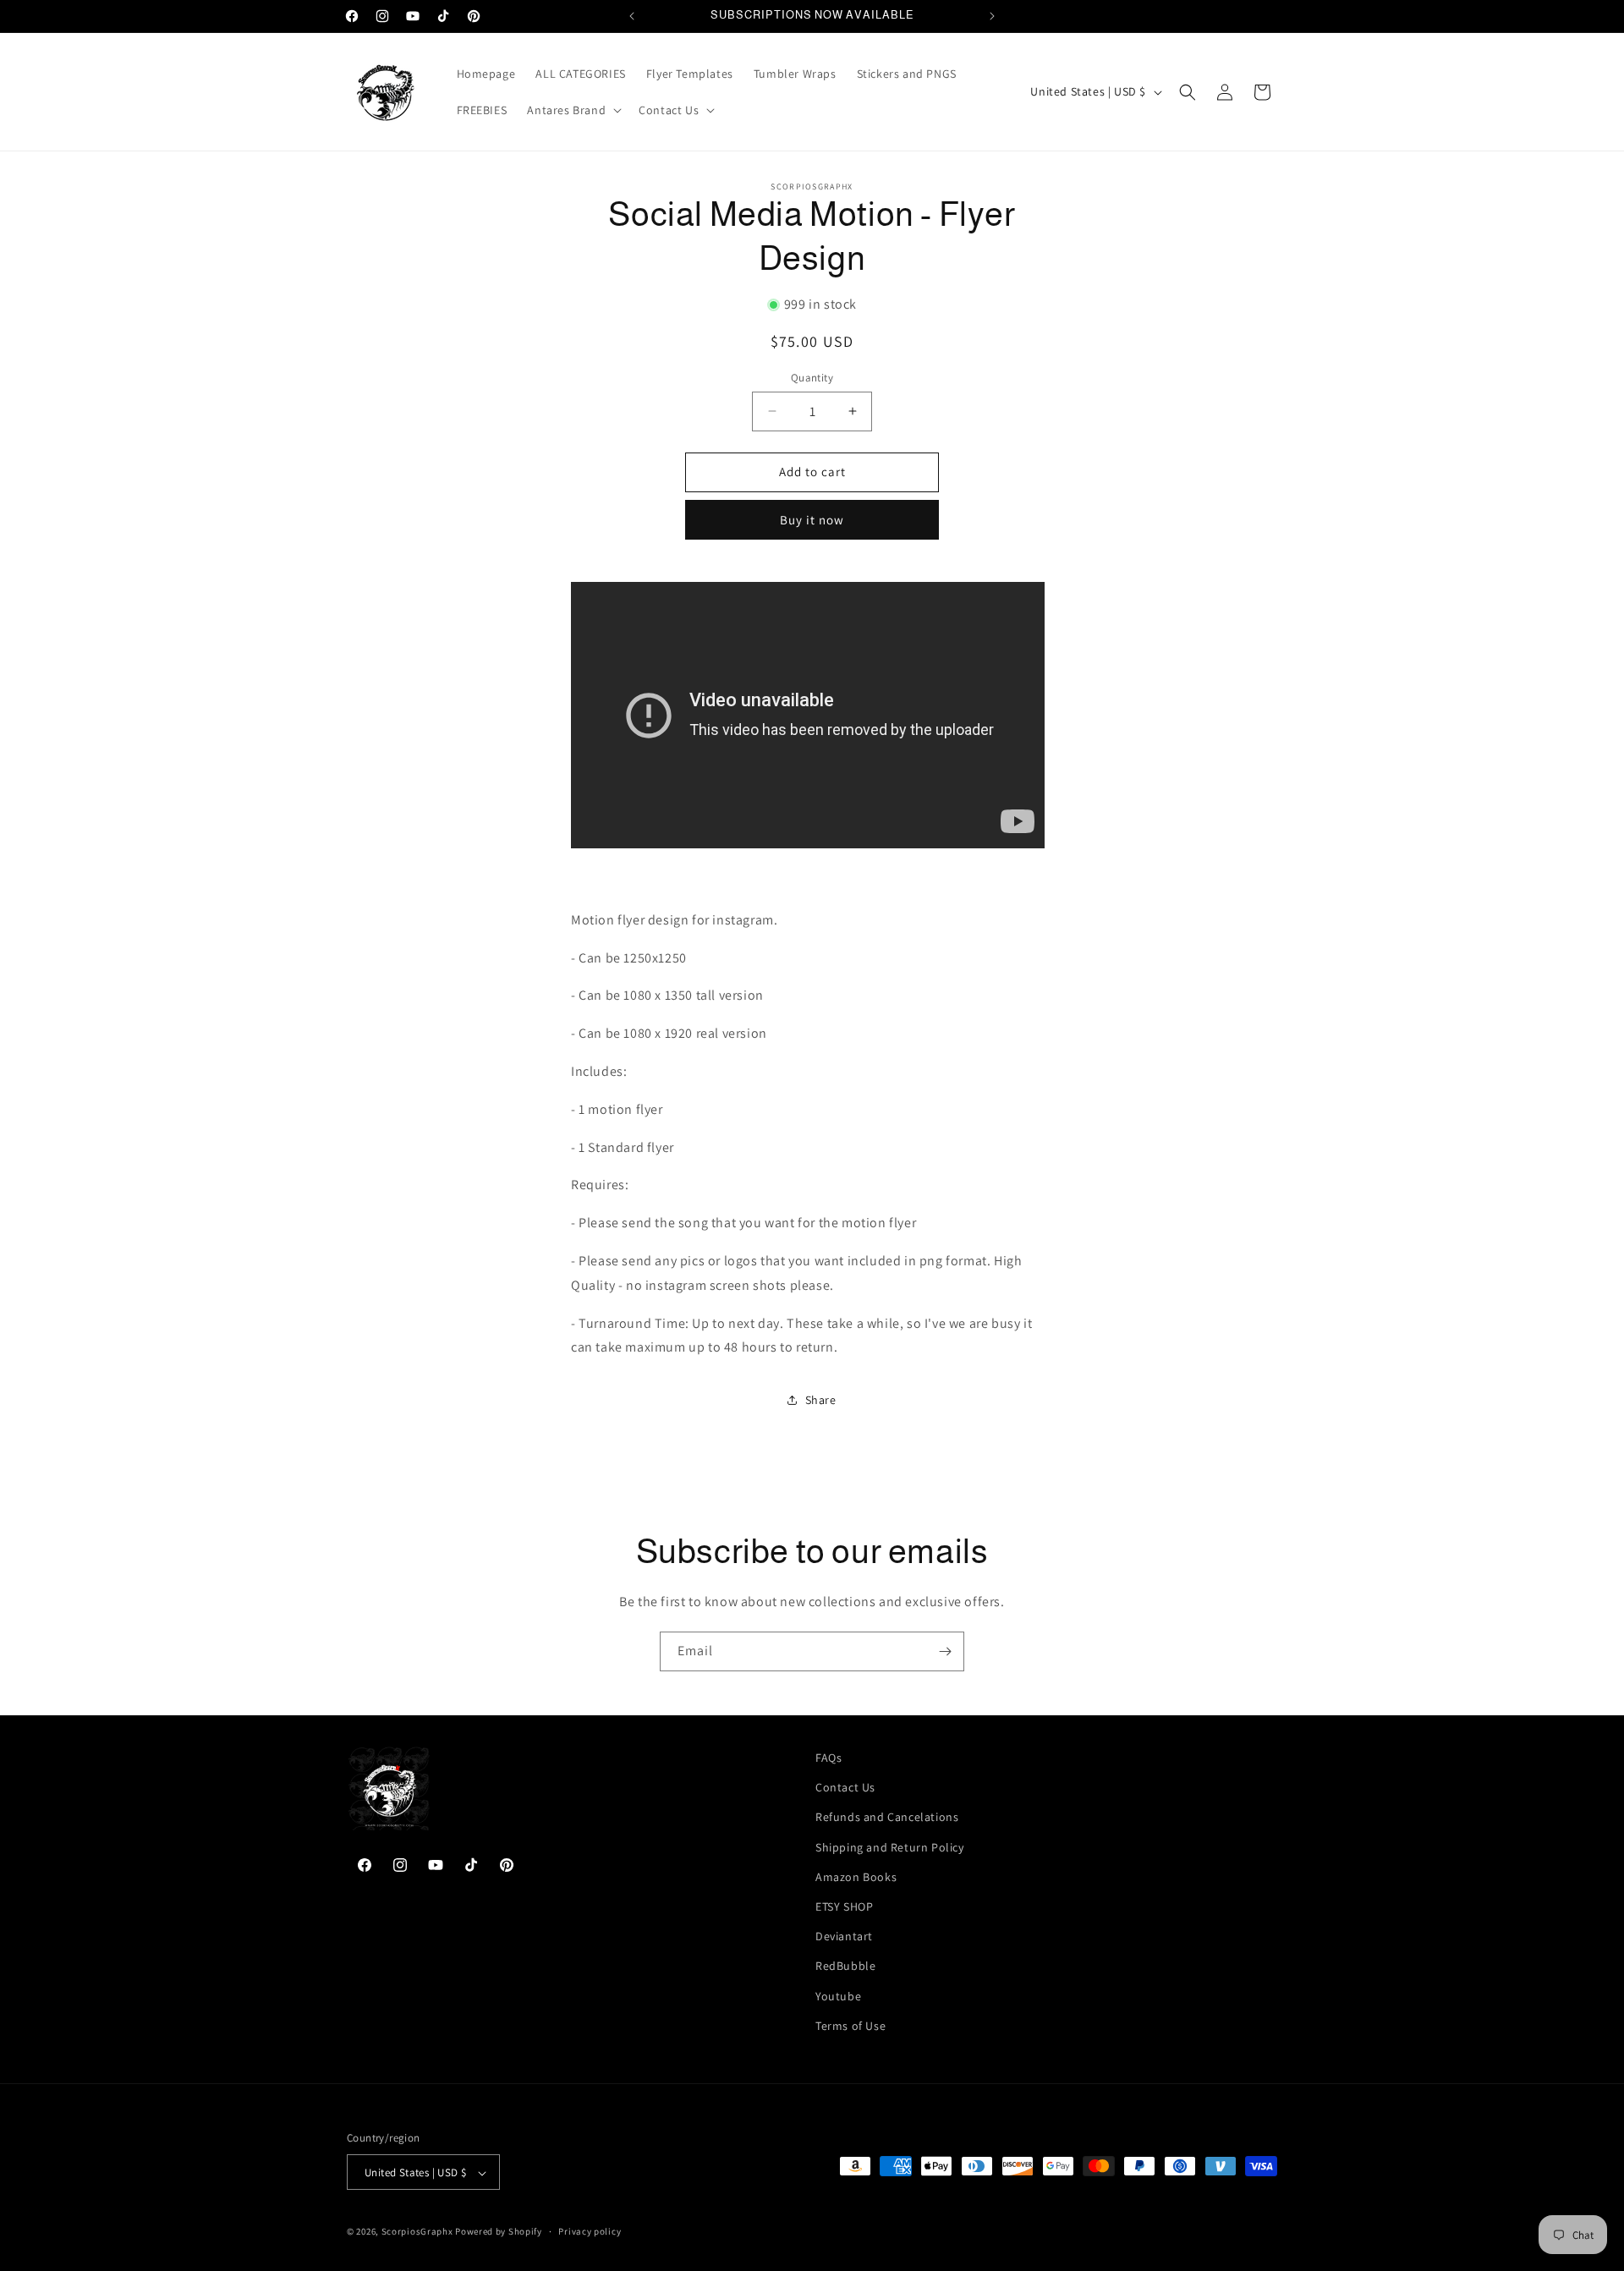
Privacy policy (590, 2231)
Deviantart (844, 1936)
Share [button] (821, 1400)
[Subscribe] (945, 1651)
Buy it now (812, 520)
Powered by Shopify (499, 2232)
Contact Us (845, 1787)
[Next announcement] (992, 16)
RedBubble (845, 1967)
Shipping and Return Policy (890, 1847)
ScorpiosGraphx (417, 2232)
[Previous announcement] (632, 16)
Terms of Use (850, 2026)
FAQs (828, 1758)
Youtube (838, 1996)
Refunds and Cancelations (887, 1818)
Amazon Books (856, 1877)
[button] (573, 110)
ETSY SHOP (844, 1906)
